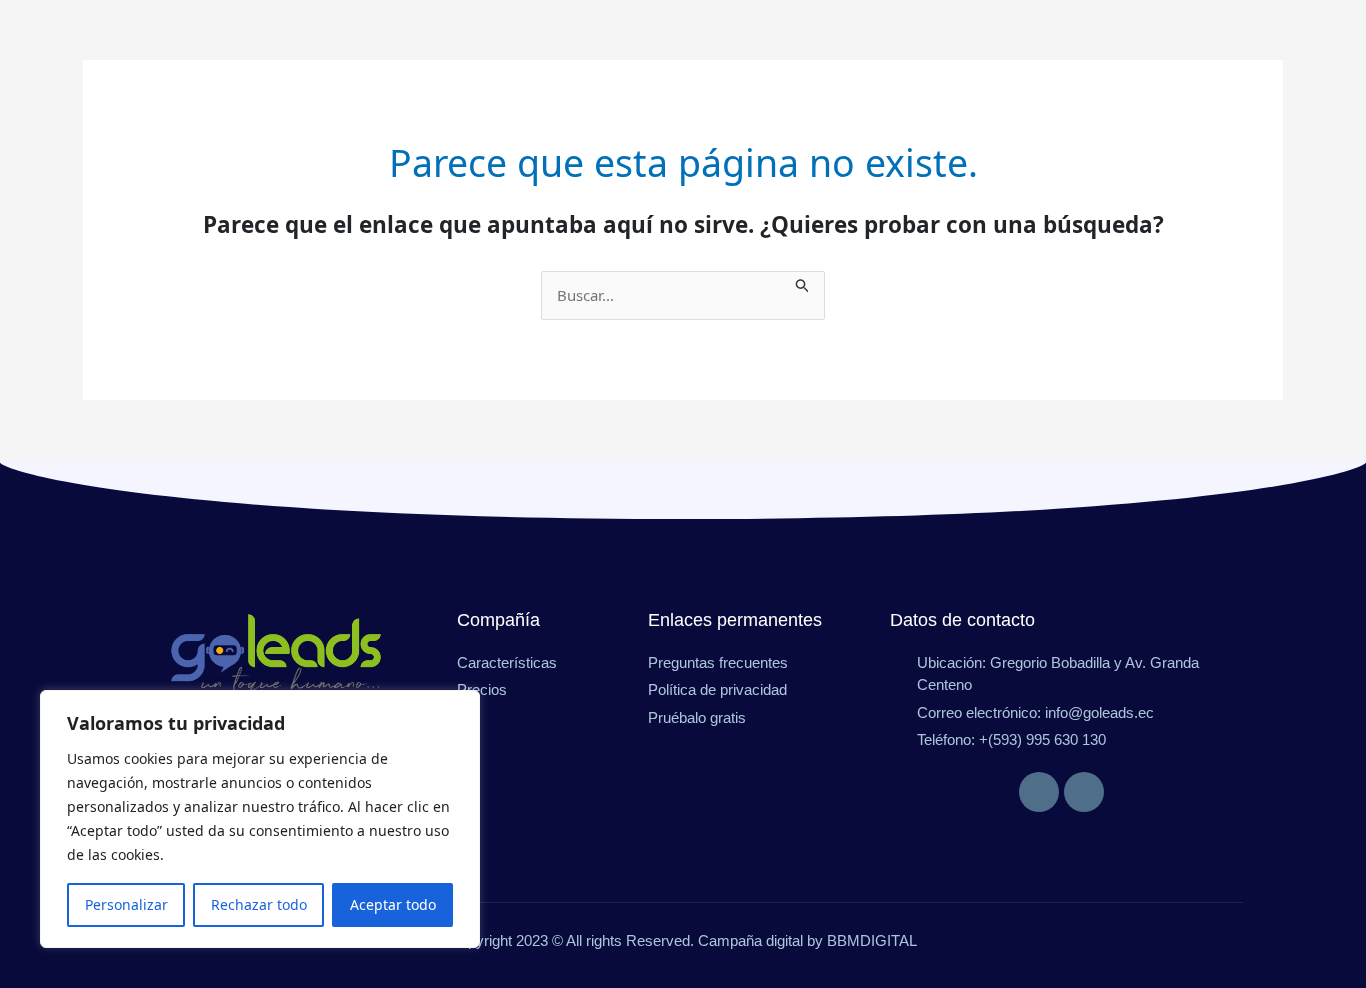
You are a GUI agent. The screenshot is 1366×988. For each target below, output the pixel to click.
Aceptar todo (393, 904)
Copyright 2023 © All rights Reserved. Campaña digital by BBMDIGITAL (683, 940)
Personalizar (126, 904)
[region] (260, 819)
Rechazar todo (259, 904)
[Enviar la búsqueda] (803, 282)
